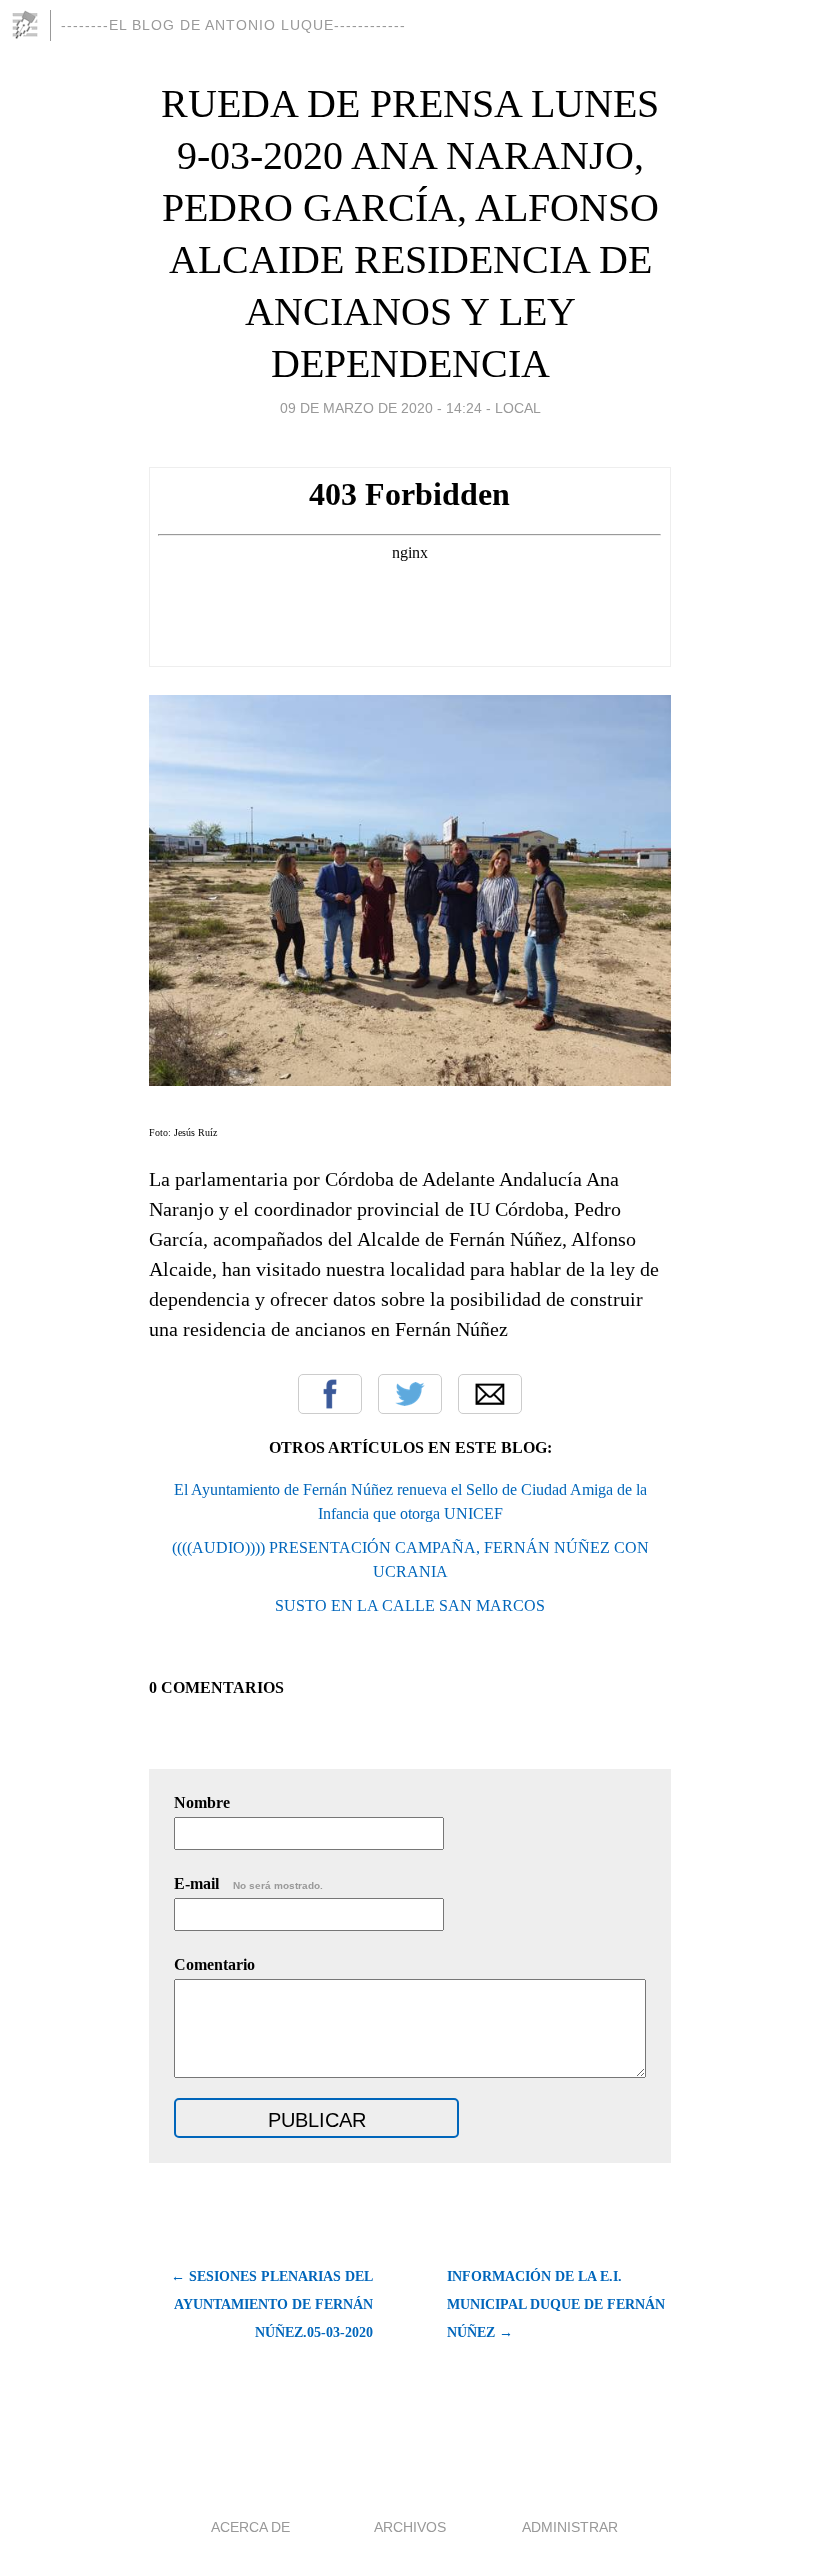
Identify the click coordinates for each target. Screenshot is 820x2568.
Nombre (202, 1802)
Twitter (410, 1394)
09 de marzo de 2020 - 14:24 (381, 408)
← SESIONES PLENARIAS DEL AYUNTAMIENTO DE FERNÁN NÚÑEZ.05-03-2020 (272, 2304)
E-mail (248, 1883)
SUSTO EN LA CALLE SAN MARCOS (410, 1605)
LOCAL (518, 408)
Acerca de (250, 2527)
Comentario (214, 1964)
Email (490, 1394)
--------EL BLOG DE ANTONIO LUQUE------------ (233, 25)
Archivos (410, 2527)
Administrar (570, 2527)
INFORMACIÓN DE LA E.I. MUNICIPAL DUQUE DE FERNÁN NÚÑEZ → (556, 2304)
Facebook (330, 1394)
